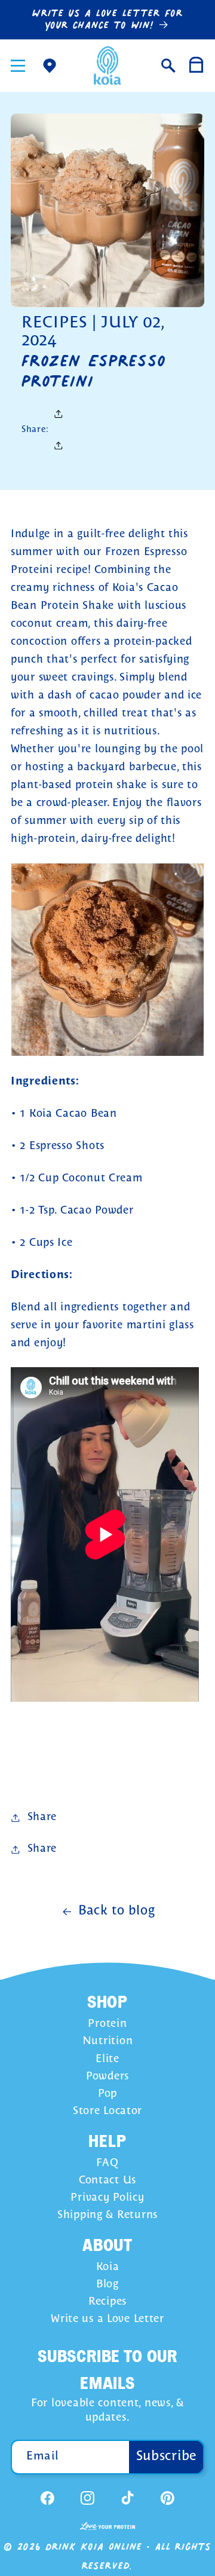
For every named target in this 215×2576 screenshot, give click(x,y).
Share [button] (42, 1849)
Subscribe (167, 2456)
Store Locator (107, 2111)
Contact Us (107, 2181)
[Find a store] (49, 65)
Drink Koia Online (94, 2546)
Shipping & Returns (107, 2215)
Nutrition (107, 2041)
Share (42, 1817)
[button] (18, 65)
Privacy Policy (107, 2198)
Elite (107, 2059)
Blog (107, 2285)
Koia (108, 2267)
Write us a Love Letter (107, 2319)
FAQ (107, 2163)
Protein (107, 2024)
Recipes (107, 2302)
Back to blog (117, 1911)
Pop (107, 2094)
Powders (107, 2077)
